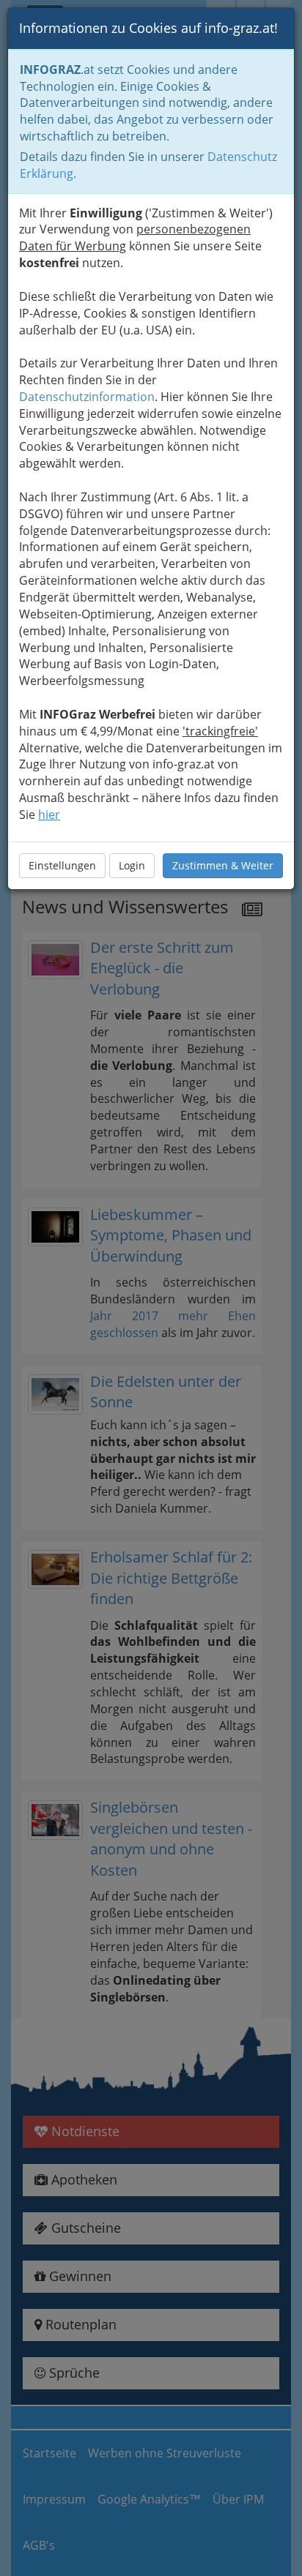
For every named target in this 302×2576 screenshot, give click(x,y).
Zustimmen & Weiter (223, 865)
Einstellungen (62, 865)
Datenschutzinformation (87, 397)
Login (132, 865)
